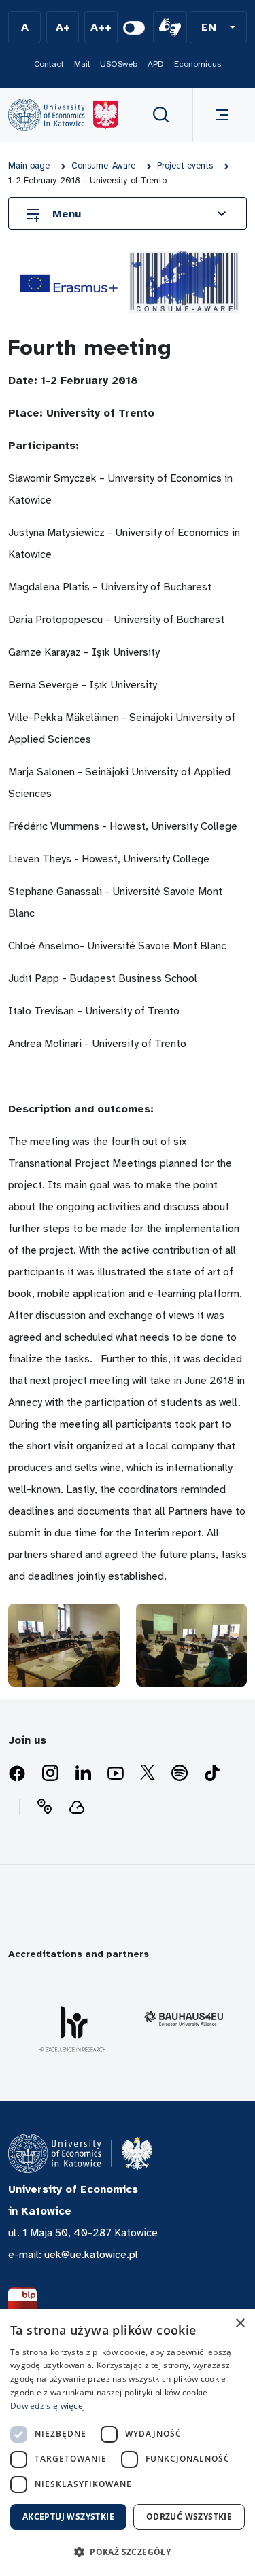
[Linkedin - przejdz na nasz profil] (83, 1774)
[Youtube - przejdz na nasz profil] (116, 1774)
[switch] (134, 28)
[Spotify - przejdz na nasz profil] (180, 1774)
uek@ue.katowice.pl (91, 2255)
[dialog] (128, 2442)
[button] (218, 27)
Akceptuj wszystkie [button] (68, 2517)
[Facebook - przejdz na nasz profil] (17, 1774)
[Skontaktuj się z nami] (44, 1807)
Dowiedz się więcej (48, 2406)
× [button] (240, 2324)
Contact (49, 64)
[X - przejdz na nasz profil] (148, 1774)
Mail (82, 64)
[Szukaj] (161, 115)
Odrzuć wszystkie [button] (189, 2517)
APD (156, 64)
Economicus (198, 64)
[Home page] (63, 115)
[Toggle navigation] (220, 115)
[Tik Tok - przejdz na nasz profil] (212, 1774)
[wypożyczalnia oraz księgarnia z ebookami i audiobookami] (77, 1807)
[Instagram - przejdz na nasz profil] (50, 1774)
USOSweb (119, 64)
